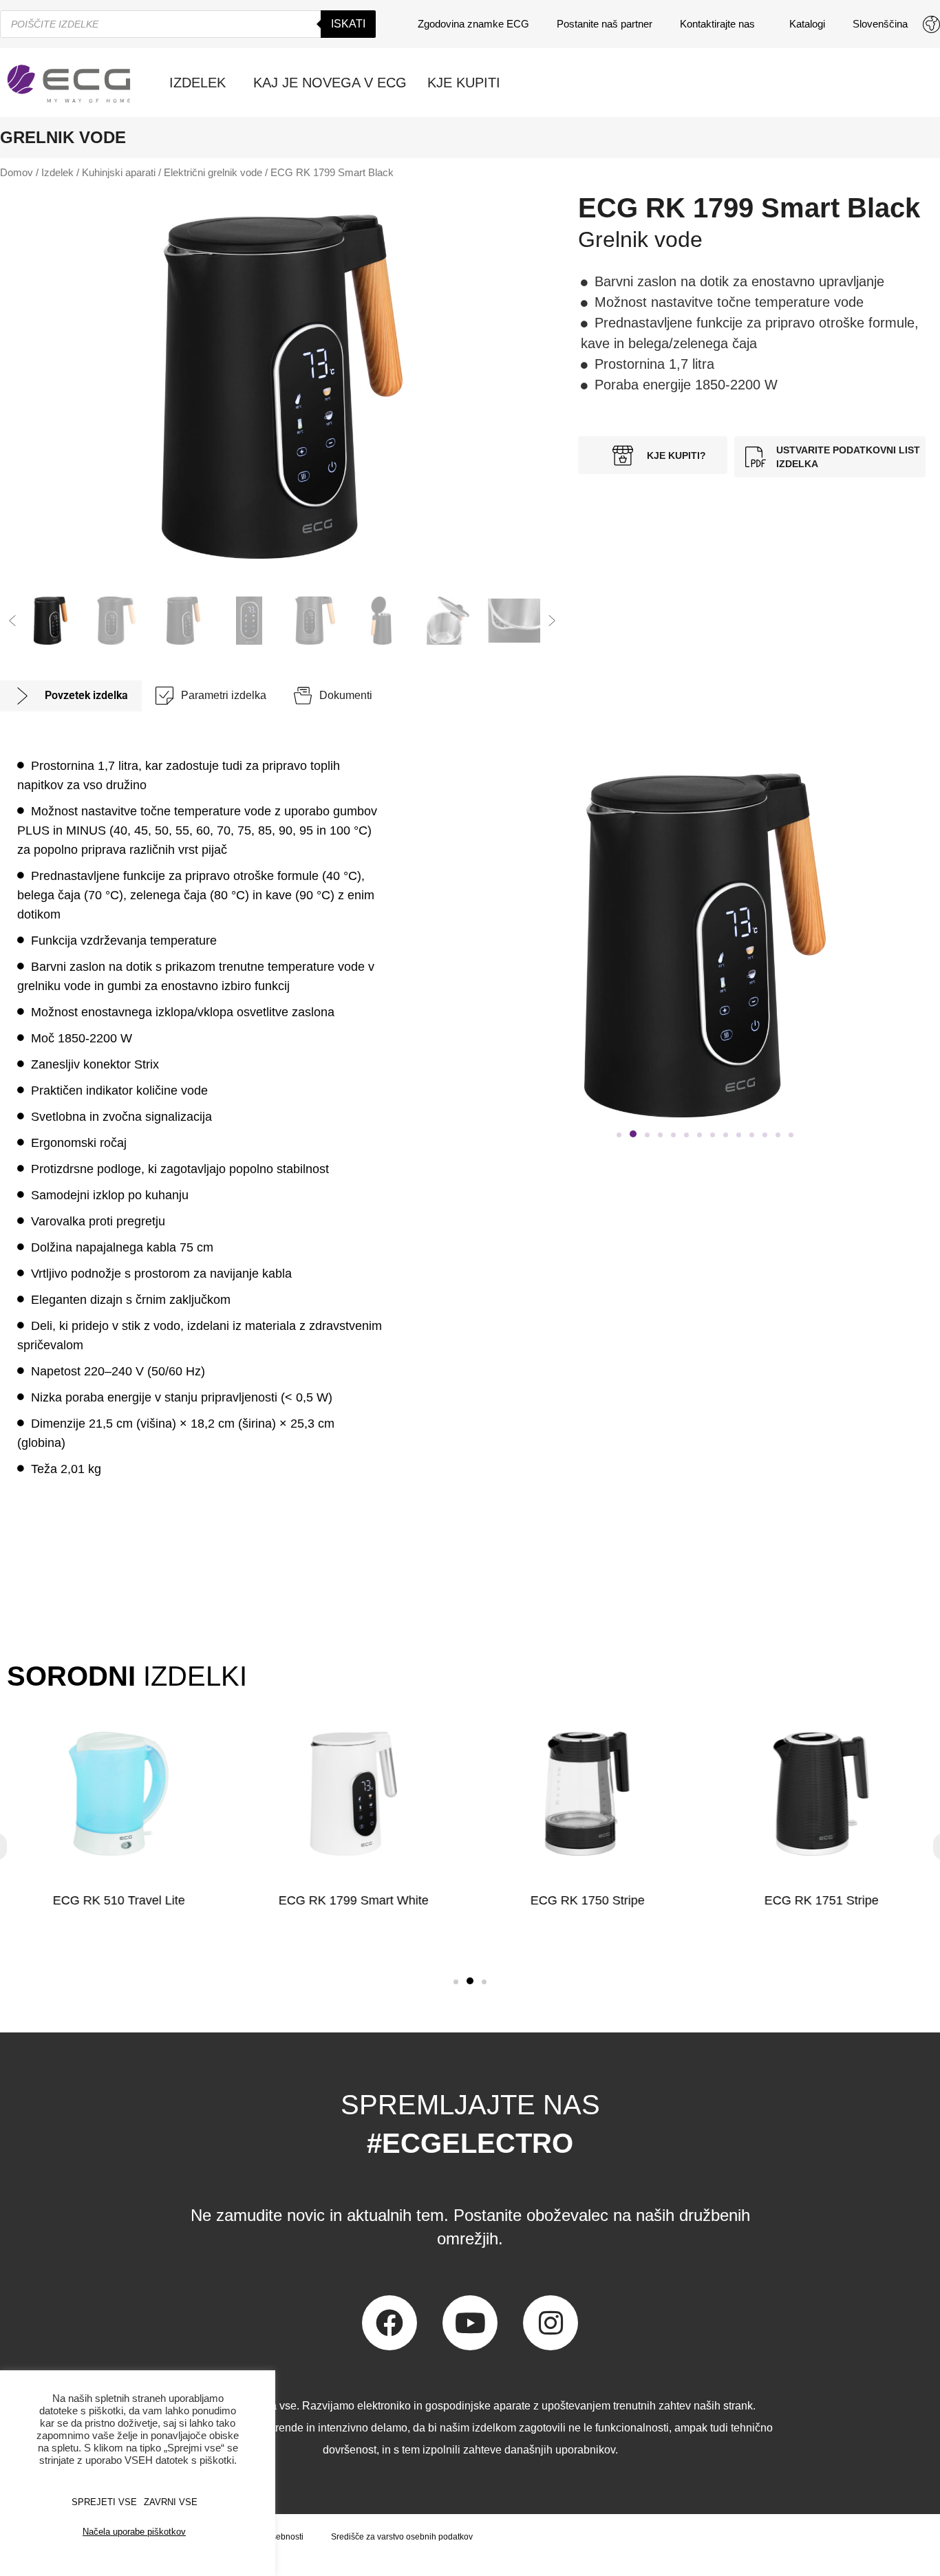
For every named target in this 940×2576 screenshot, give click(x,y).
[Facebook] (389, 2323)
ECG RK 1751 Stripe (821, 1900)
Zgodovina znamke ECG (473, 24)
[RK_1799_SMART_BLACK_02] (282, 387)
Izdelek (57, 173)
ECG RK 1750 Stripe (587, 1900)
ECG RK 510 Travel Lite (119, 1900)
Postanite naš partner (605, 24)
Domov (17, 173)
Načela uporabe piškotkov (134, 2532)
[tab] (71, 696)
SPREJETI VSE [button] (104, 2502)
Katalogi (807, 24)
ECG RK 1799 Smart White (353, 1900)
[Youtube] (470, 2323)
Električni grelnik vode (213, 173)
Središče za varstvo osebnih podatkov (402, 2537)
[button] (12, 621)
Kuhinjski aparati (119, 173)
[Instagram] (551, 2323)
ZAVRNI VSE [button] (171, 2502)
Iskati (348, 24)
